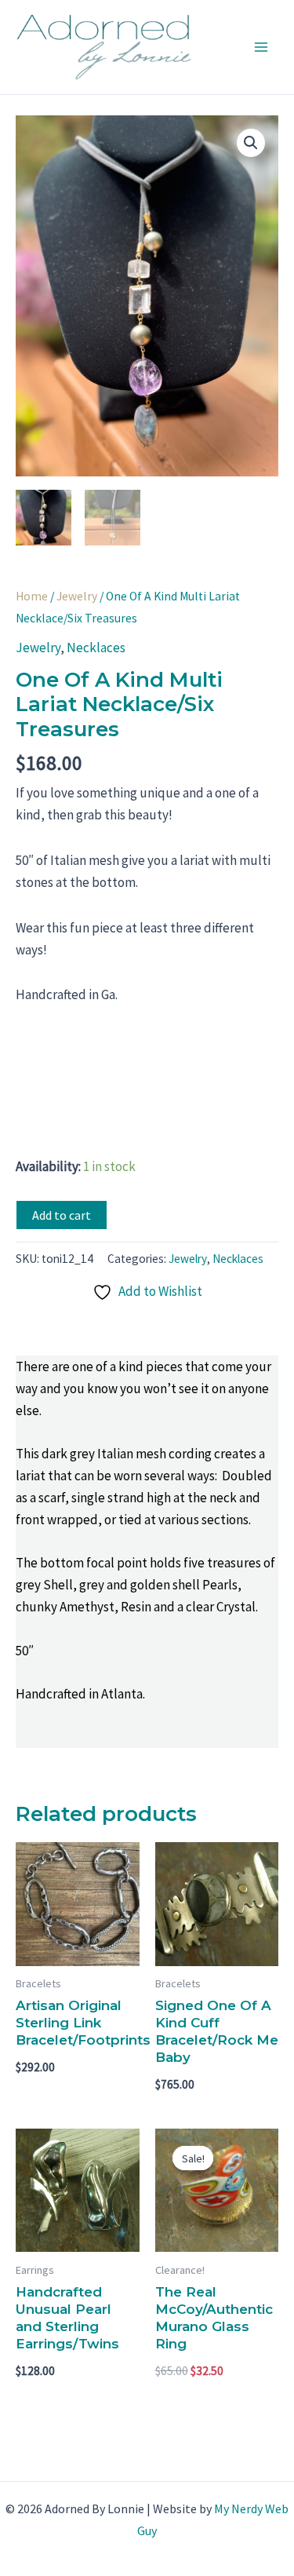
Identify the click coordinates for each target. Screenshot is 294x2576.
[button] (251, 143)
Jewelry (77, 596)
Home (32, 596)
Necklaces (96, 648)
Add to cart (62, 1215)
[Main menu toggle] (261, 47)
